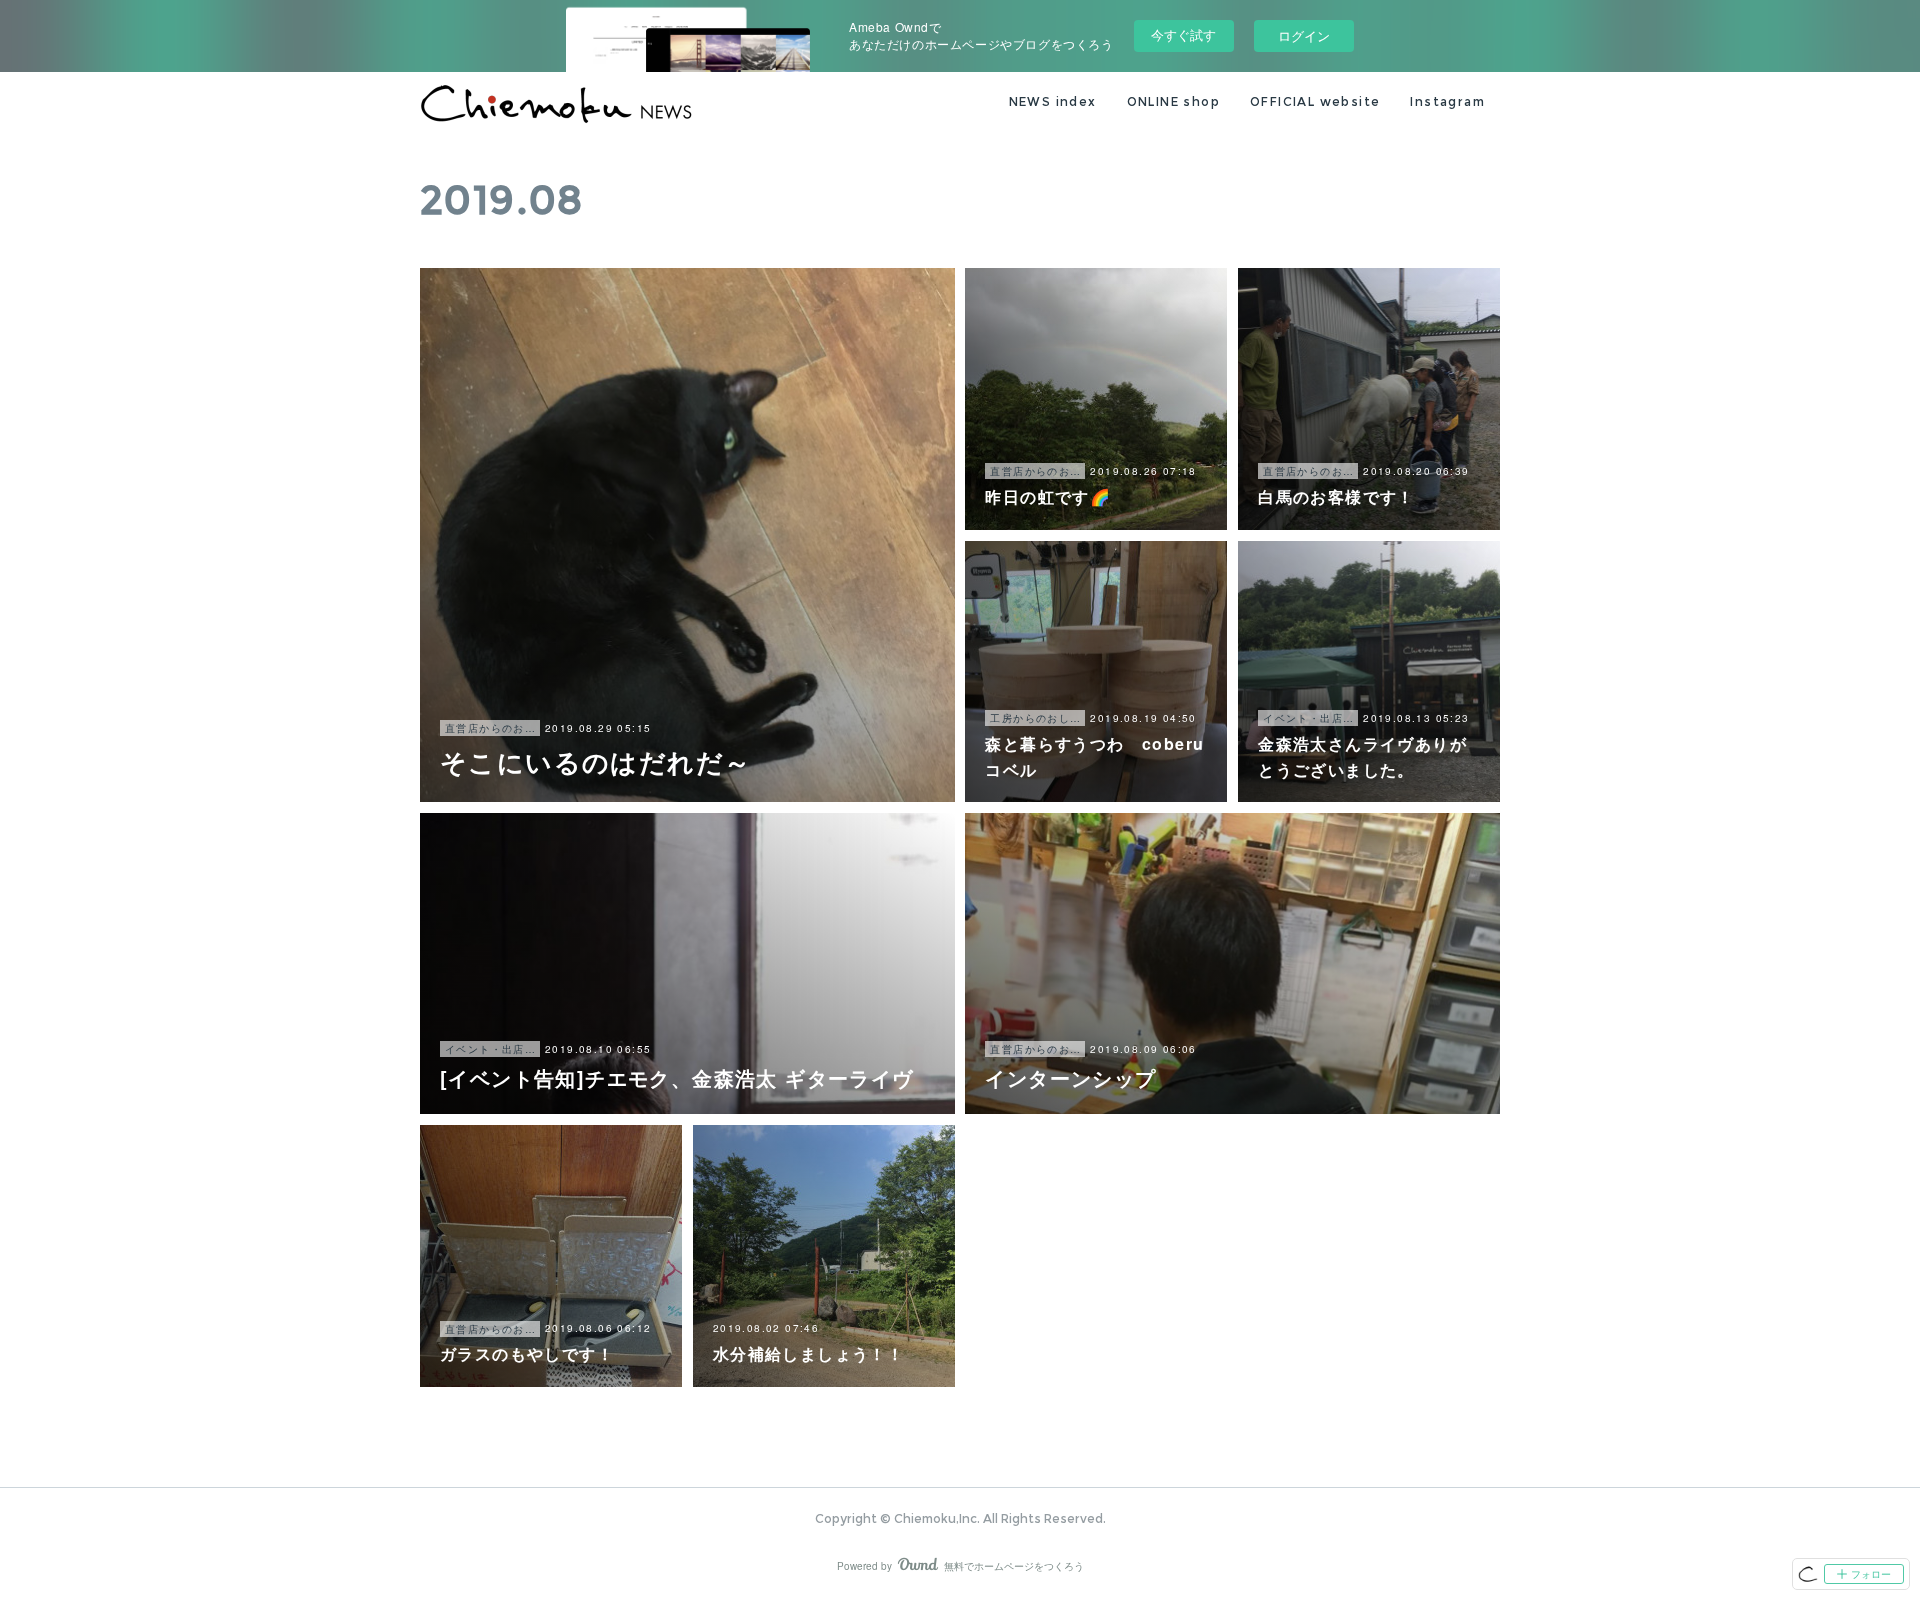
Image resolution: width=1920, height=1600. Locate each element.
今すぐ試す (1183, 34)
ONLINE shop (1173, 101)
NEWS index (1053, 101)
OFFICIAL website (1315, 101)
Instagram (1447, 101)
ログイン (1304, 35)
